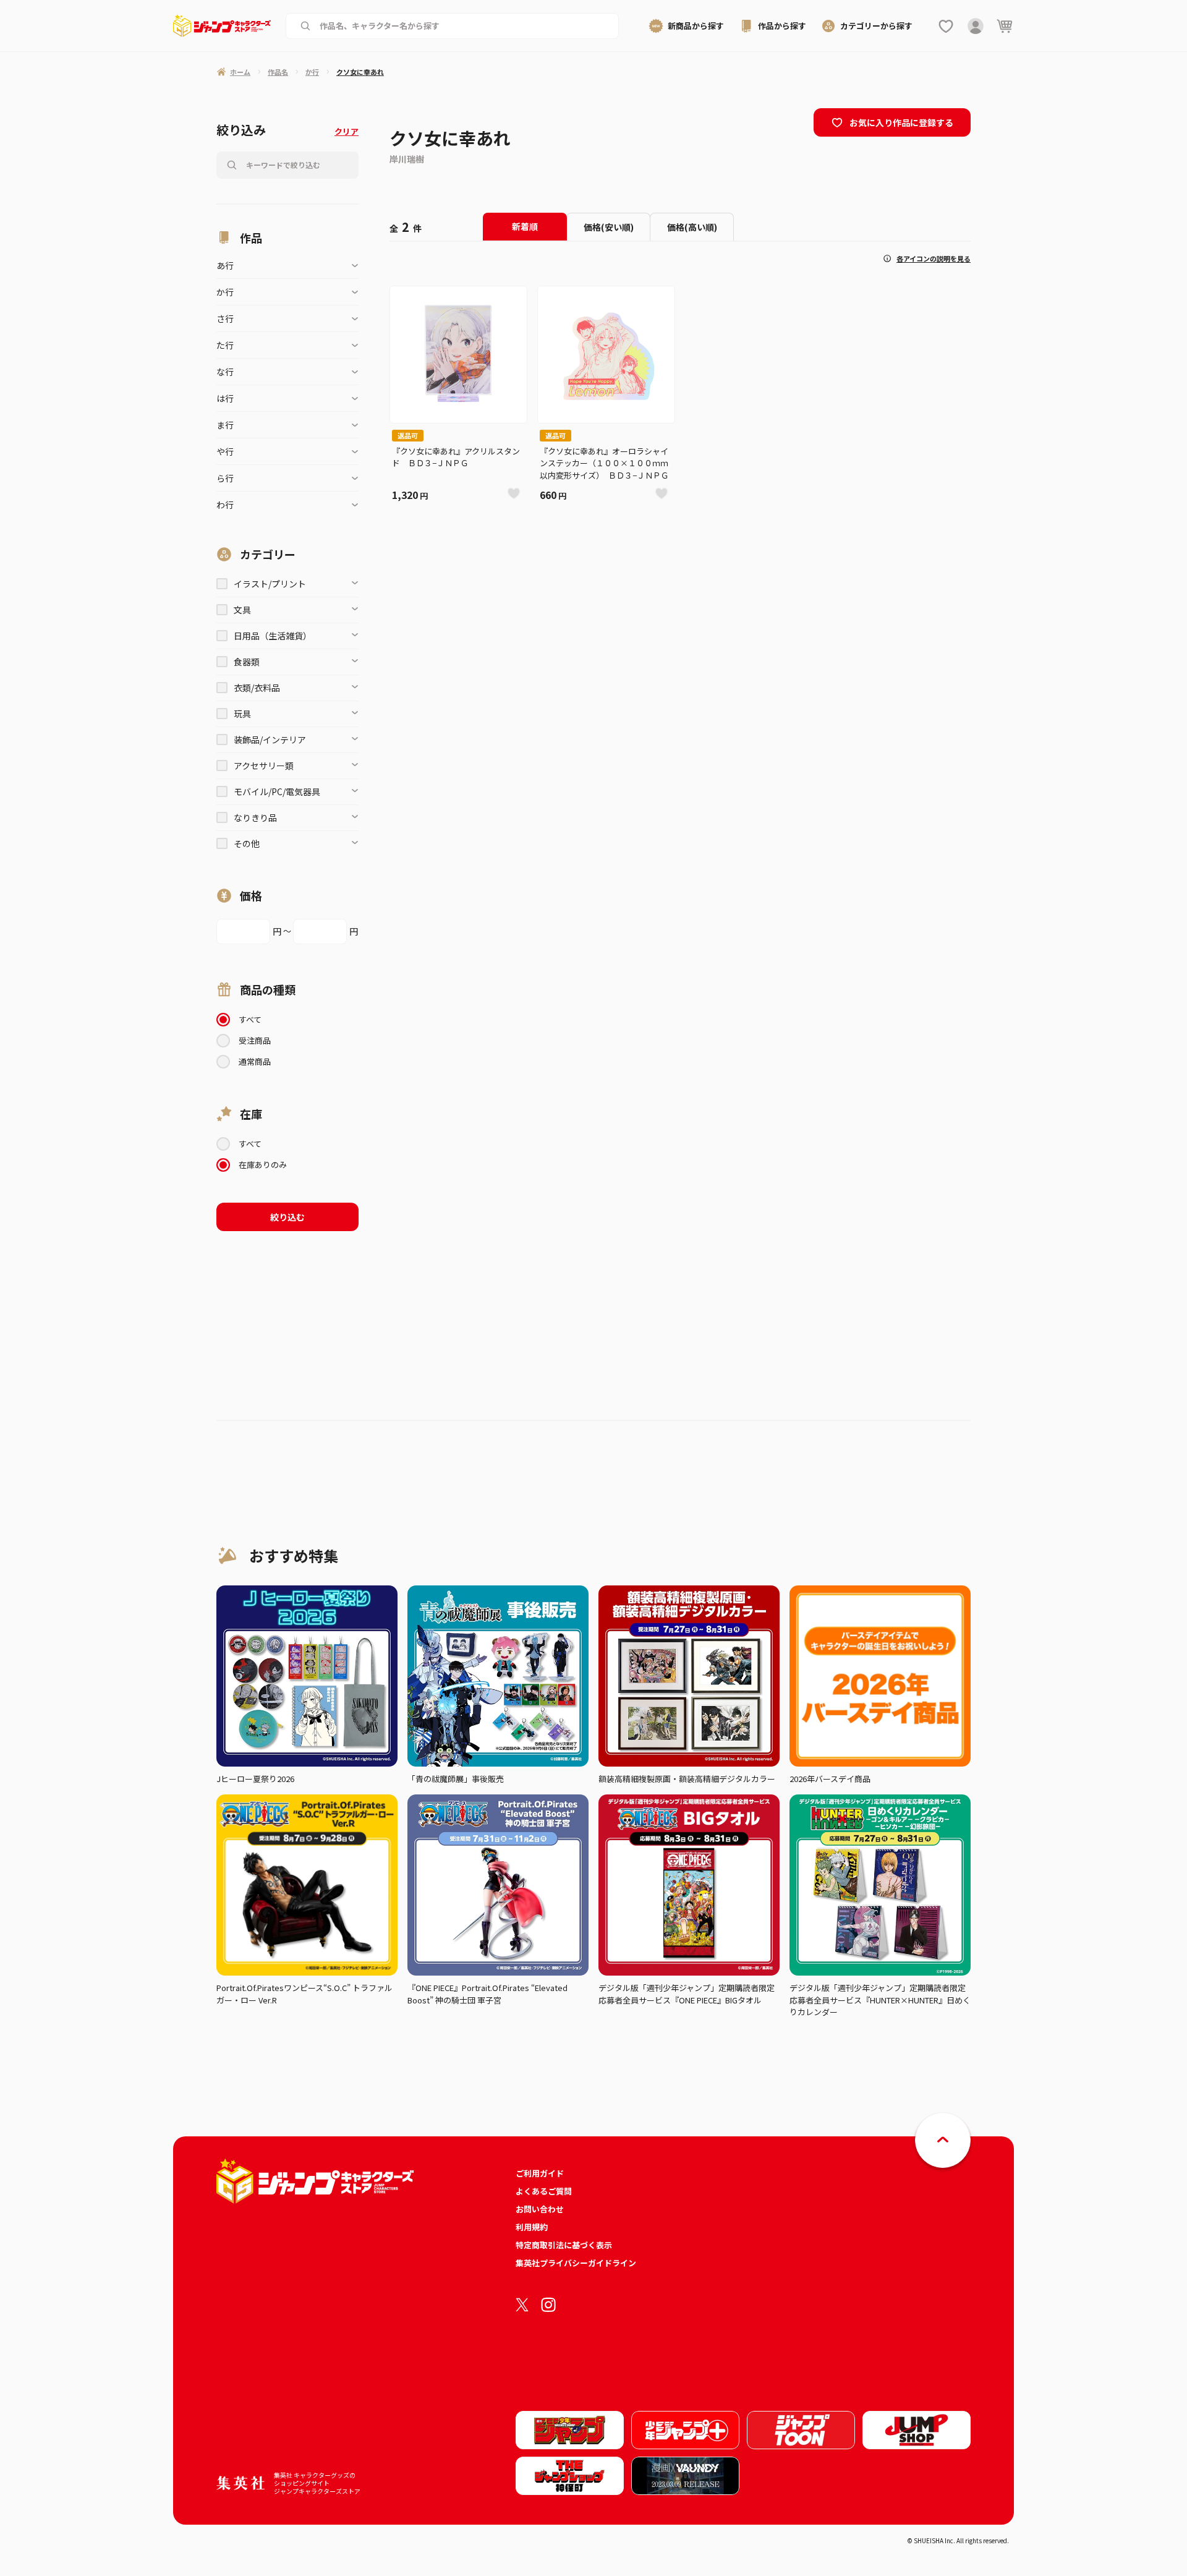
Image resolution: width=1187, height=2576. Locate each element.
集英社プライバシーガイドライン (576, 2263)
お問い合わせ (540, 2209)
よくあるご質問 (544, 2191)
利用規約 (532, 2227)
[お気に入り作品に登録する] (514, 493)
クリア (347, 131)
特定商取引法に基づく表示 (564, 2245)
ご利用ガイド (540, 2173)
